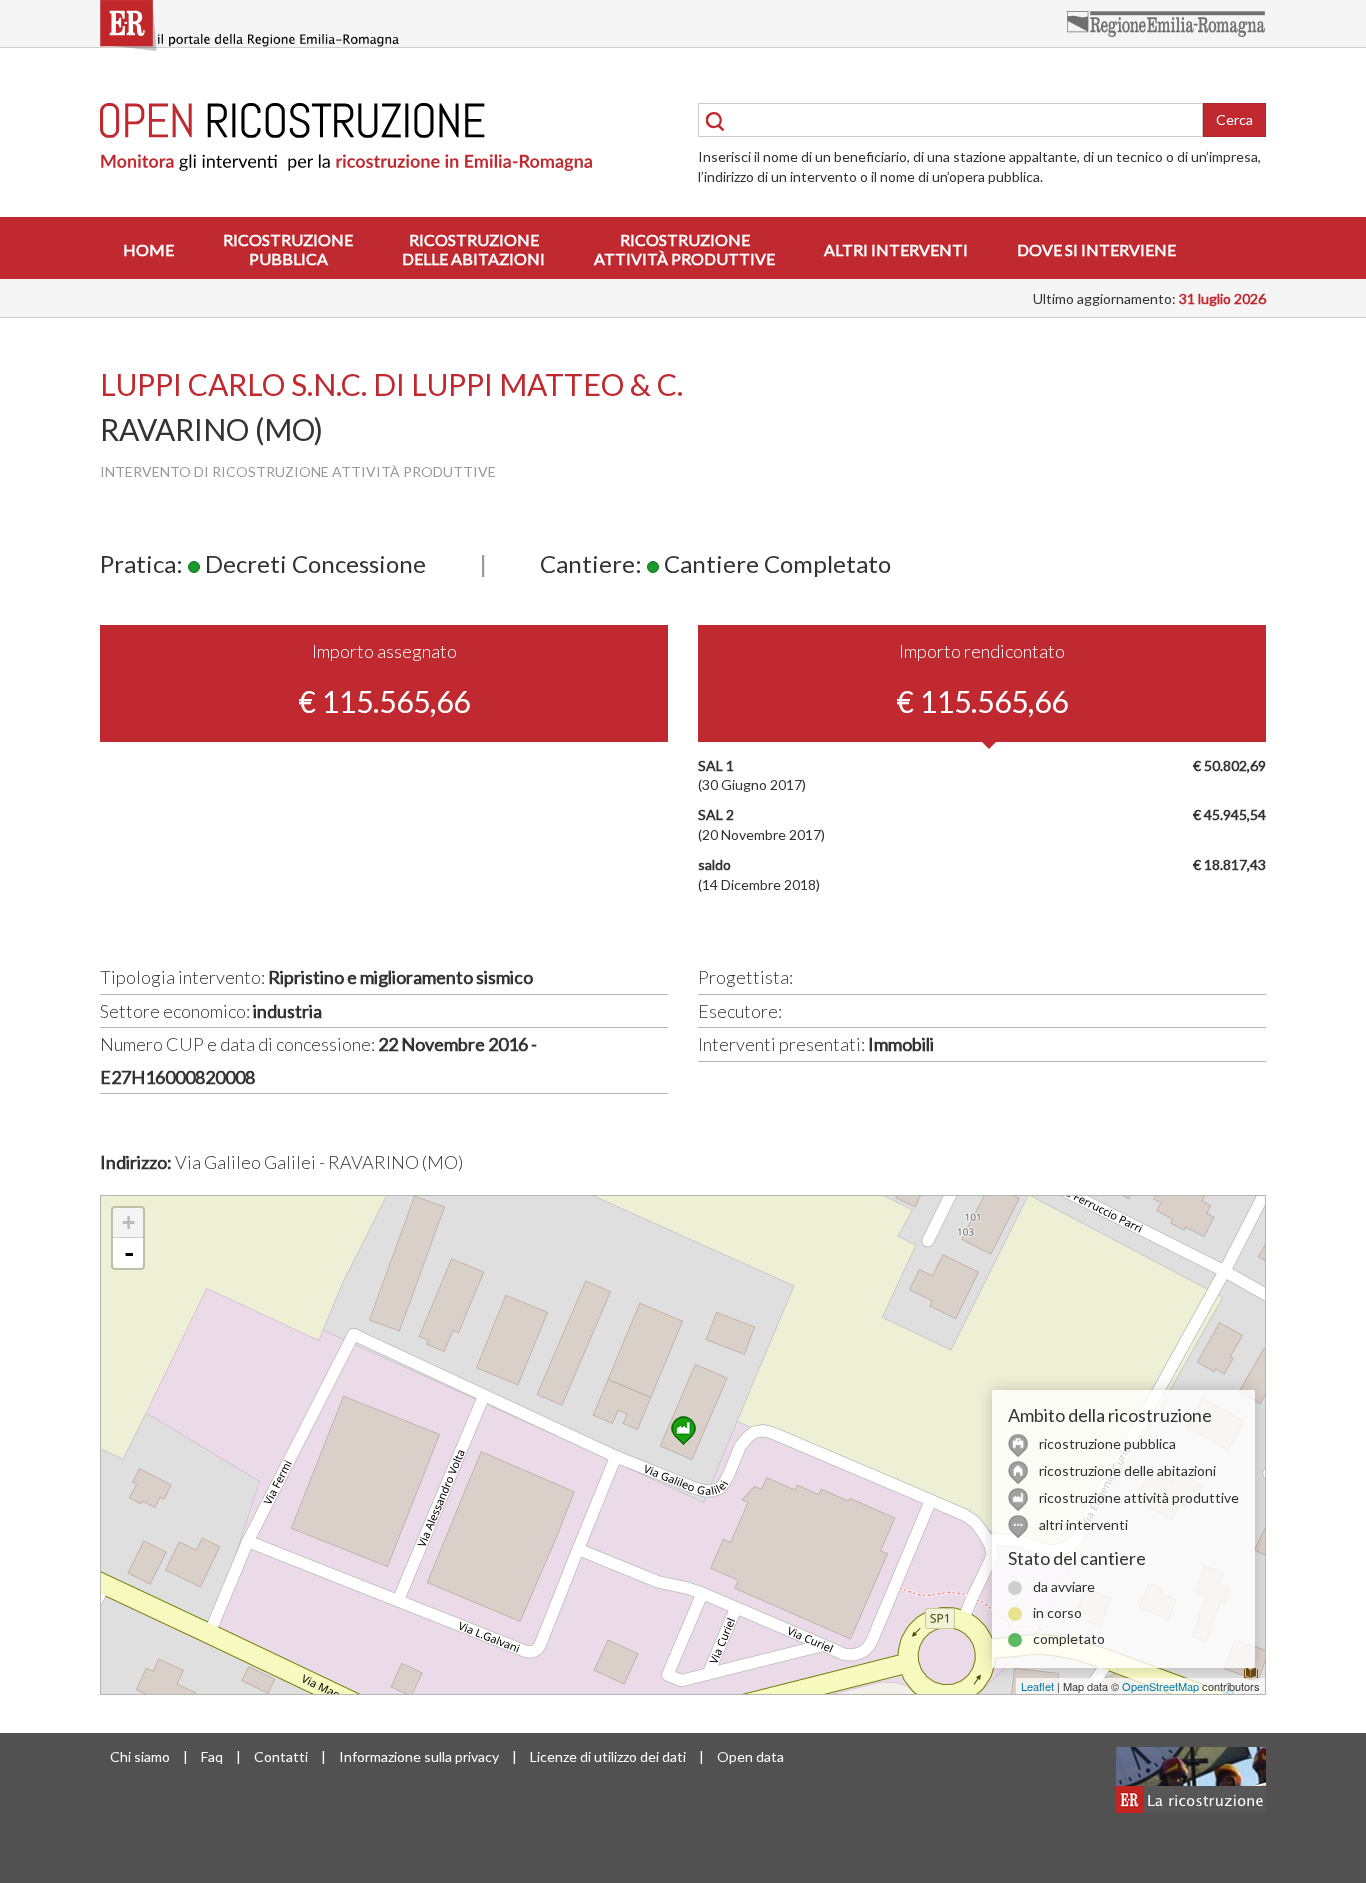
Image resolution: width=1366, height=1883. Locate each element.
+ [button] (128, 1222)
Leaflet (1037, 1686)
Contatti (281, 1756)
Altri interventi (896, 249)
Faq (212, 1756)
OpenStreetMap (1160, 1686)
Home (148, 249)
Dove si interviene (1096, 249)
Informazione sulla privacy (419, 1756)
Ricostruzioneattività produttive (684, 249)
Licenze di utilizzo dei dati (608, 1756)
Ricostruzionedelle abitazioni (473, 249)
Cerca (1234, 119)
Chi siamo (140, 1756)
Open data (750, 1756)
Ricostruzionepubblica (288, 249)
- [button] (129, 1253)
